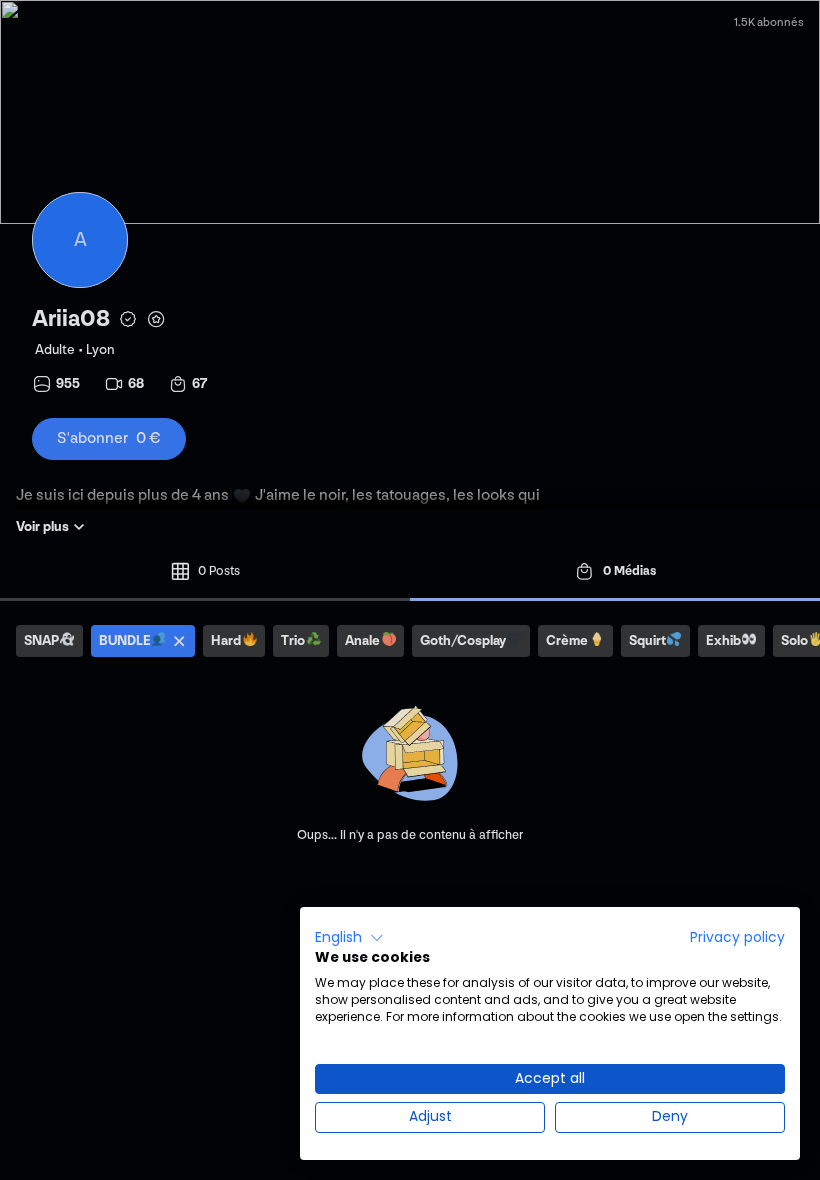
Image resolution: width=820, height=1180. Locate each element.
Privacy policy (737, 937)
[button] (349, 938)
